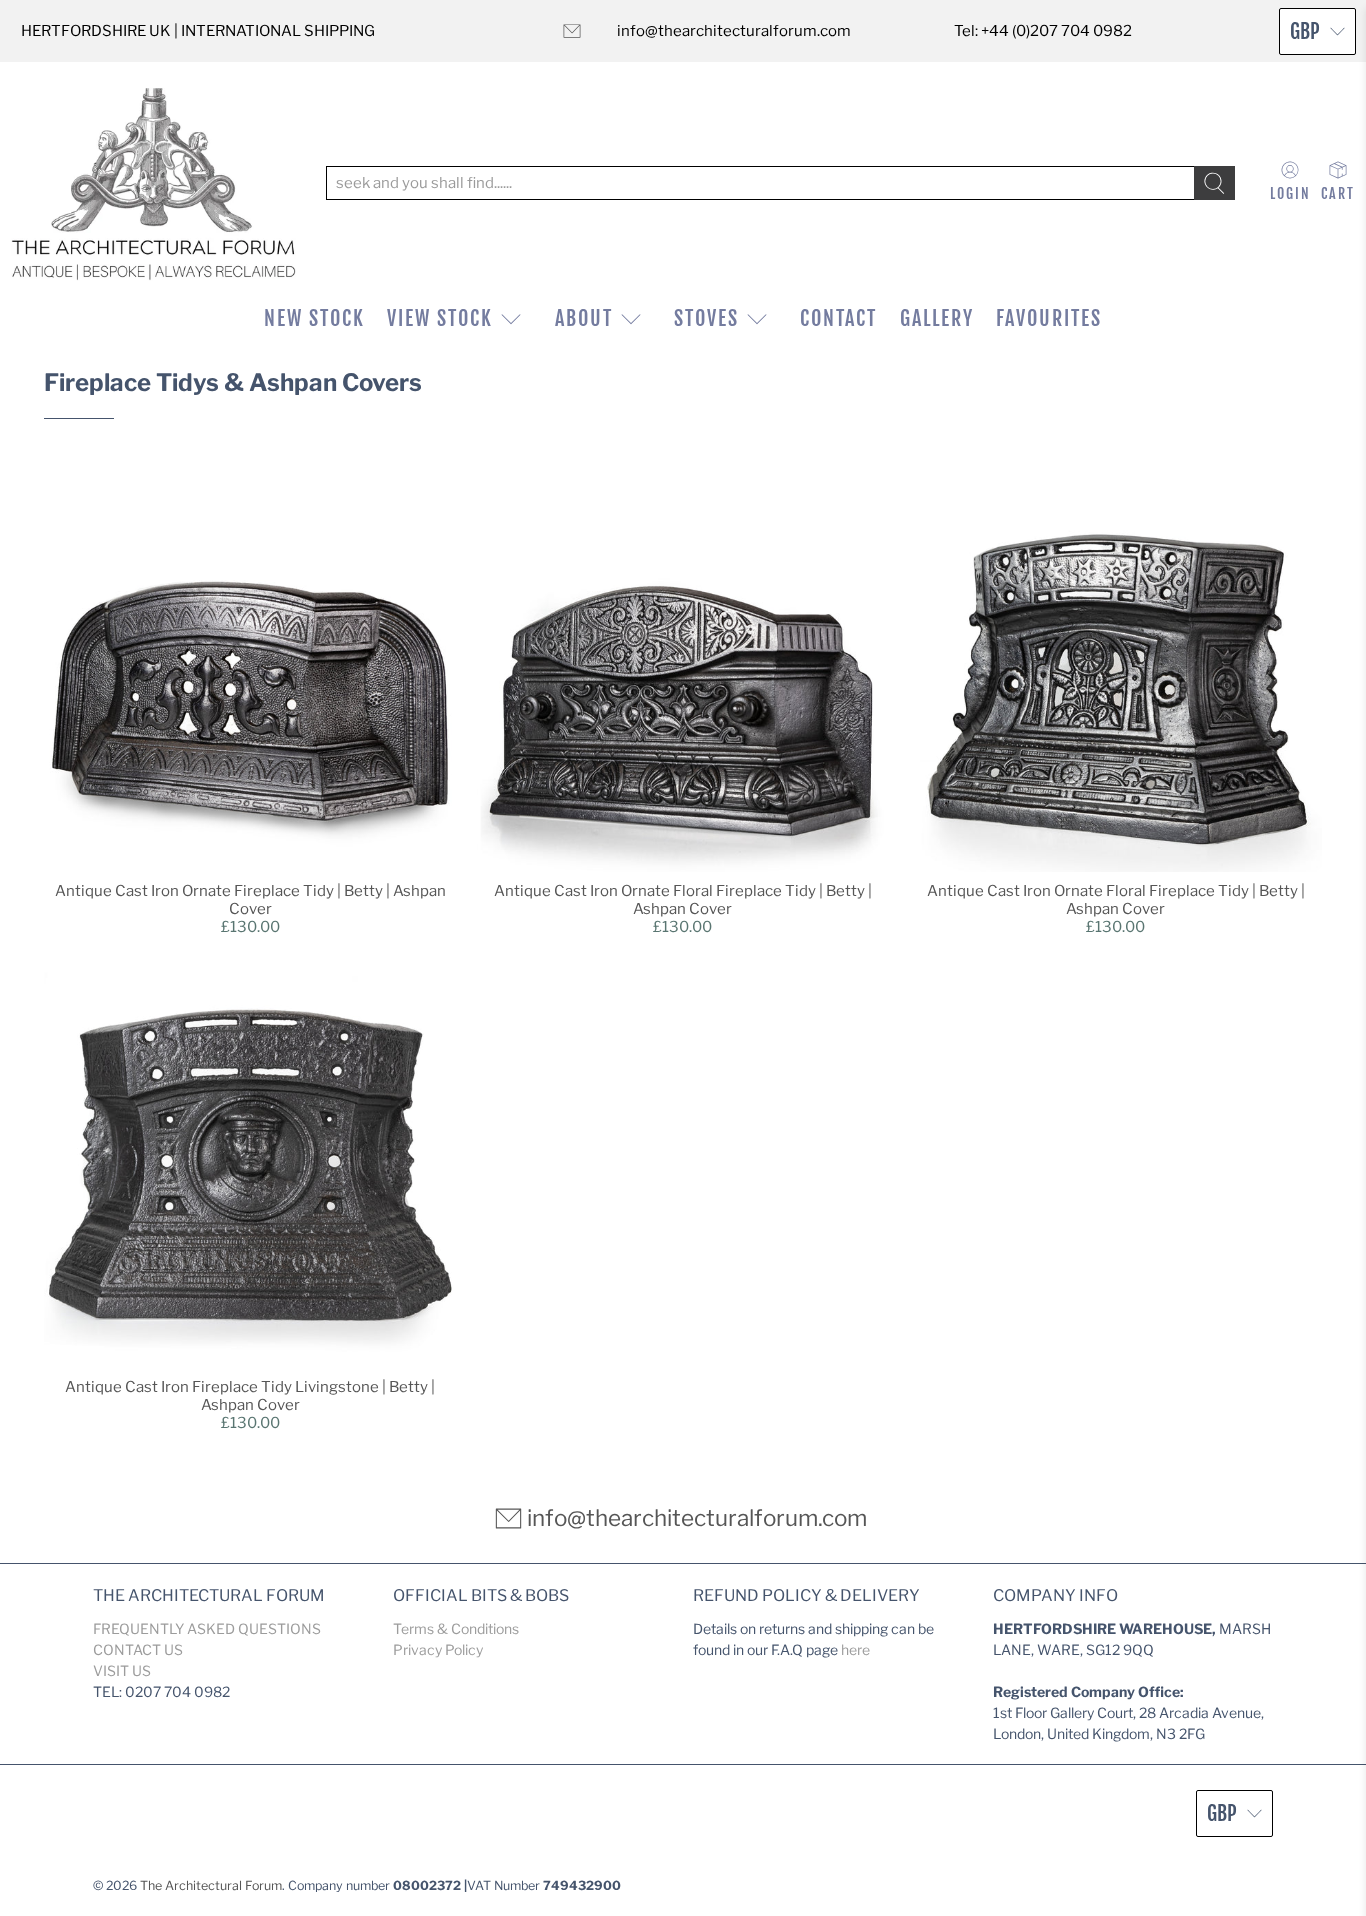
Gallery (937, 318)
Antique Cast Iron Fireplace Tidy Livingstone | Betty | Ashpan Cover (250, 1396)
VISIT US (122, 1670)
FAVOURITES (1049, 318)
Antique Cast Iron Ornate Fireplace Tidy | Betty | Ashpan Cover (250, 900)
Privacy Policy (438, 1649)
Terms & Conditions (456, 1628)
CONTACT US (138, 1649)
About (584, 318)
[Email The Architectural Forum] (572, 31)
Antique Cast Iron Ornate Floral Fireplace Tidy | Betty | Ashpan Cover (683, 900)
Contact (838, 318)
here (855, 1649)
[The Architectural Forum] (153, 183)
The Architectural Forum (211, 1885)
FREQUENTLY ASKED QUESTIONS (207, 1628)
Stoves (706, 318)
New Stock (314, 318)
